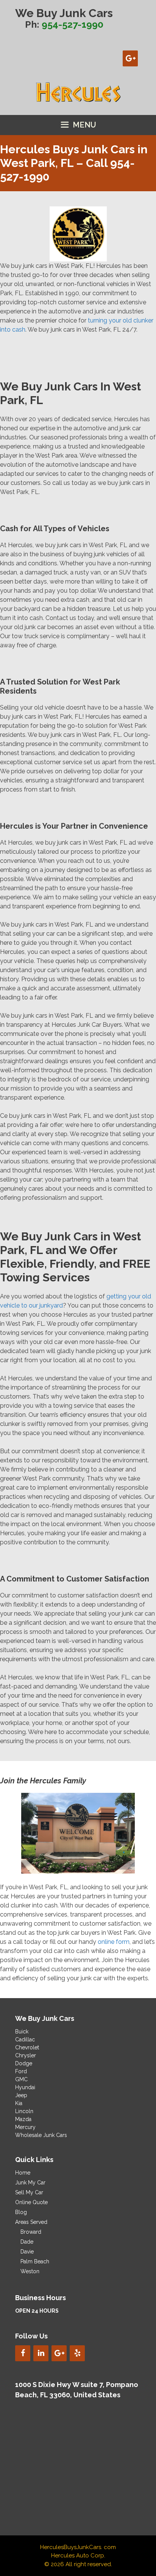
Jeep (21, 2095)
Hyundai (25, 2087)
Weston (30, 2271)
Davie (27, 2252)
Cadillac (25, 2039)
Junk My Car (30, 2183)
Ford (21, 2071)
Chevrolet (27, 2047)
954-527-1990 (73, 24)
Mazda (23, 2119)
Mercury (25, 2127)
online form (114, 1942)
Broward (31, 2232)
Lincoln (24, 2111)
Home (23, 2173)
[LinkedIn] (41, 2353)
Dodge (24, 2063)
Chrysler (26, 2055)
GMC (21, 2079)
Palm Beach (35, 2261)
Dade (27, 2242)
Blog (21, 2212)
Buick (22, 2032)
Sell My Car (29, 2192)
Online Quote (31, 2202)
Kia (19, 2103)
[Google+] (130, 58)
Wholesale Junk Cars (41, 2135)
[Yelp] (77, 2353)
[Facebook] (23, 2353)
